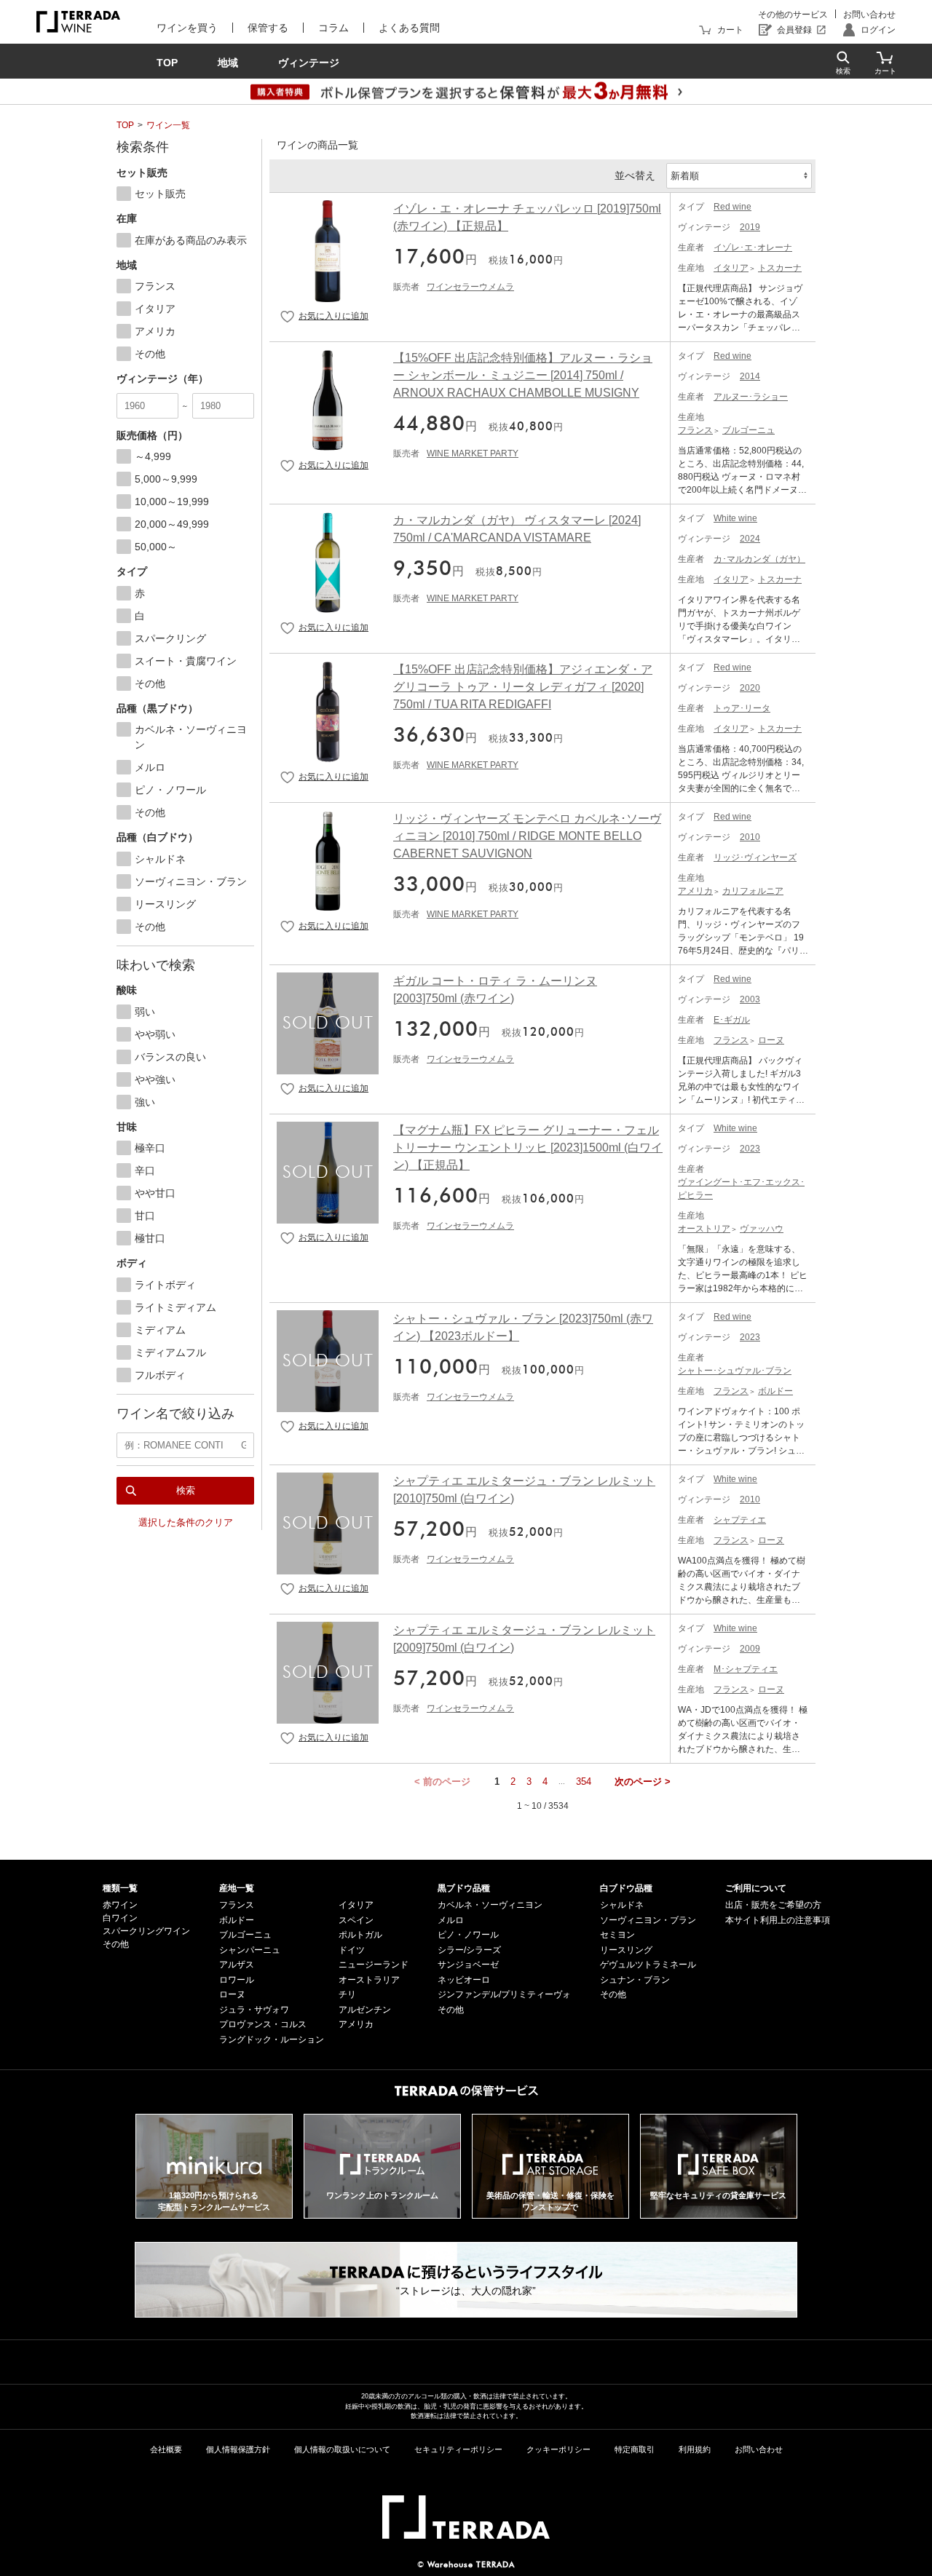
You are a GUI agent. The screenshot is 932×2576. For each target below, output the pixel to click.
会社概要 (166, 2449)
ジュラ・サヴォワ (254, 2010)
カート (730, 30)
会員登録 (794, 30)
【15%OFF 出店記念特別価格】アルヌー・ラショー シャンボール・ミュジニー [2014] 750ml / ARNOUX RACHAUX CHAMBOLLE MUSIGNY (523, 375)
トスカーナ (780, 268)
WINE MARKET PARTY (473, 453)
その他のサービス (793, 15)
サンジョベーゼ (468, 1965)
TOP (125, 125)
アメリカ (695, 891)
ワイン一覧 (168, 125)
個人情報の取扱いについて (342, 2449)
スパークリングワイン (146, 1931)
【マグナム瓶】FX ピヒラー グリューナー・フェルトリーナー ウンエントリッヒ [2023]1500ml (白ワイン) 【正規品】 (528, 1148)
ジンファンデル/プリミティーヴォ (504, 1994)
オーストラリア (369, 1980)
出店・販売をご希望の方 (773, 1905)
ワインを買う (187, 28)
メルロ (451, 1920)
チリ (347, 1994)
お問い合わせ (869, 15)
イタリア (731, 268)
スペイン (356, 1920)
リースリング (626, 1950)
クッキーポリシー (558, 2449)
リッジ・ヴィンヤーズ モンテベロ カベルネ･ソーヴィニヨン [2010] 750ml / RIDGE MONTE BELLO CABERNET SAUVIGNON (527, 836)
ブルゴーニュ (749, 430)
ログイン (878, 30)
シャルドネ (622, 1905)
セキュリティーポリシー (458, 2449)
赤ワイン (120, 1905)
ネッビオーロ (464, 1980)
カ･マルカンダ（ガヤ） (759, 559)
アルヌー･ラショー (751, 397)
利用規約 (695, 2449)
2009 (750, 1649)
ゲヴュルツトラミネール (648, 1965)
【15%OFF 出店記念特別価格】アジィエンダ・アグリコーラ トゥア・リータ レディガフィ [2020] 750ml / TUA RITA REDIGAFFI (523, 687)
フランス (695, 430)
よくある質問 (409, 28)
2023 (750, 1149)
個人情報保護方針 (238, 2449)
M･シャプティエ (746, 1669)
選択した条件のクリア (186, 1522)
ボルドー (775, 1391)
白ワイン (120, 1918)
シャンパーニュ (250, 1950)
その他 (116, 1944)
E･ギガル (732, 1020)
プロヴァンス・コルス (263, 2024)
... (562, 1782)
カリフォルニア (753, 891)
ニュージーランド (374, 1965)
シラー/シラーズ (469, 1950)
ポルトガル (360, 1935)
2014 (750, 376)
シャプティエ (740, 1520)
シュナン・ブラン (635, 1980)
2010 (750, 837)
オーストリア (704, 1229)
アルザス (237, 1965)
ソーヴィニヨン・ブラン (648, 1920)
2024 (750, 539)
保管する (268, 28)
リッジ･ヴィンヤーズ (755, 857)
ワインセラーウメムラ (470, 287)
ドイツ (352, 1950)
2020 (750, 688)
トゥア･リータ (742, 708)
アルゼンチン (365, 2010)
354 (584, 1782)
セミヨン (617, 1935)
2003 (750, 999)
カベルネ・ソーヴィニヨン (490, 1905)
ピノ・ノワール (468, 1935)
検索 (186, 1490)
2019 (750, 227)
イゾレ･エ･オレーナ (753, 247)
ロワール (237, 1980)
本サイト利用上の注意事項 (778, 1920)
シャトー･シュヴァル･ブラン (735, 1371)
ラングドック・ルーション (272, 2040)
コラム (333, 28)
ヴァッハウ (762, 1229)
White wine (735, 518)
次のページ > (643, 1782)
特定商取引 (635, 2449)
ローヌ (771, 1040)
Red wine (732, 207)
